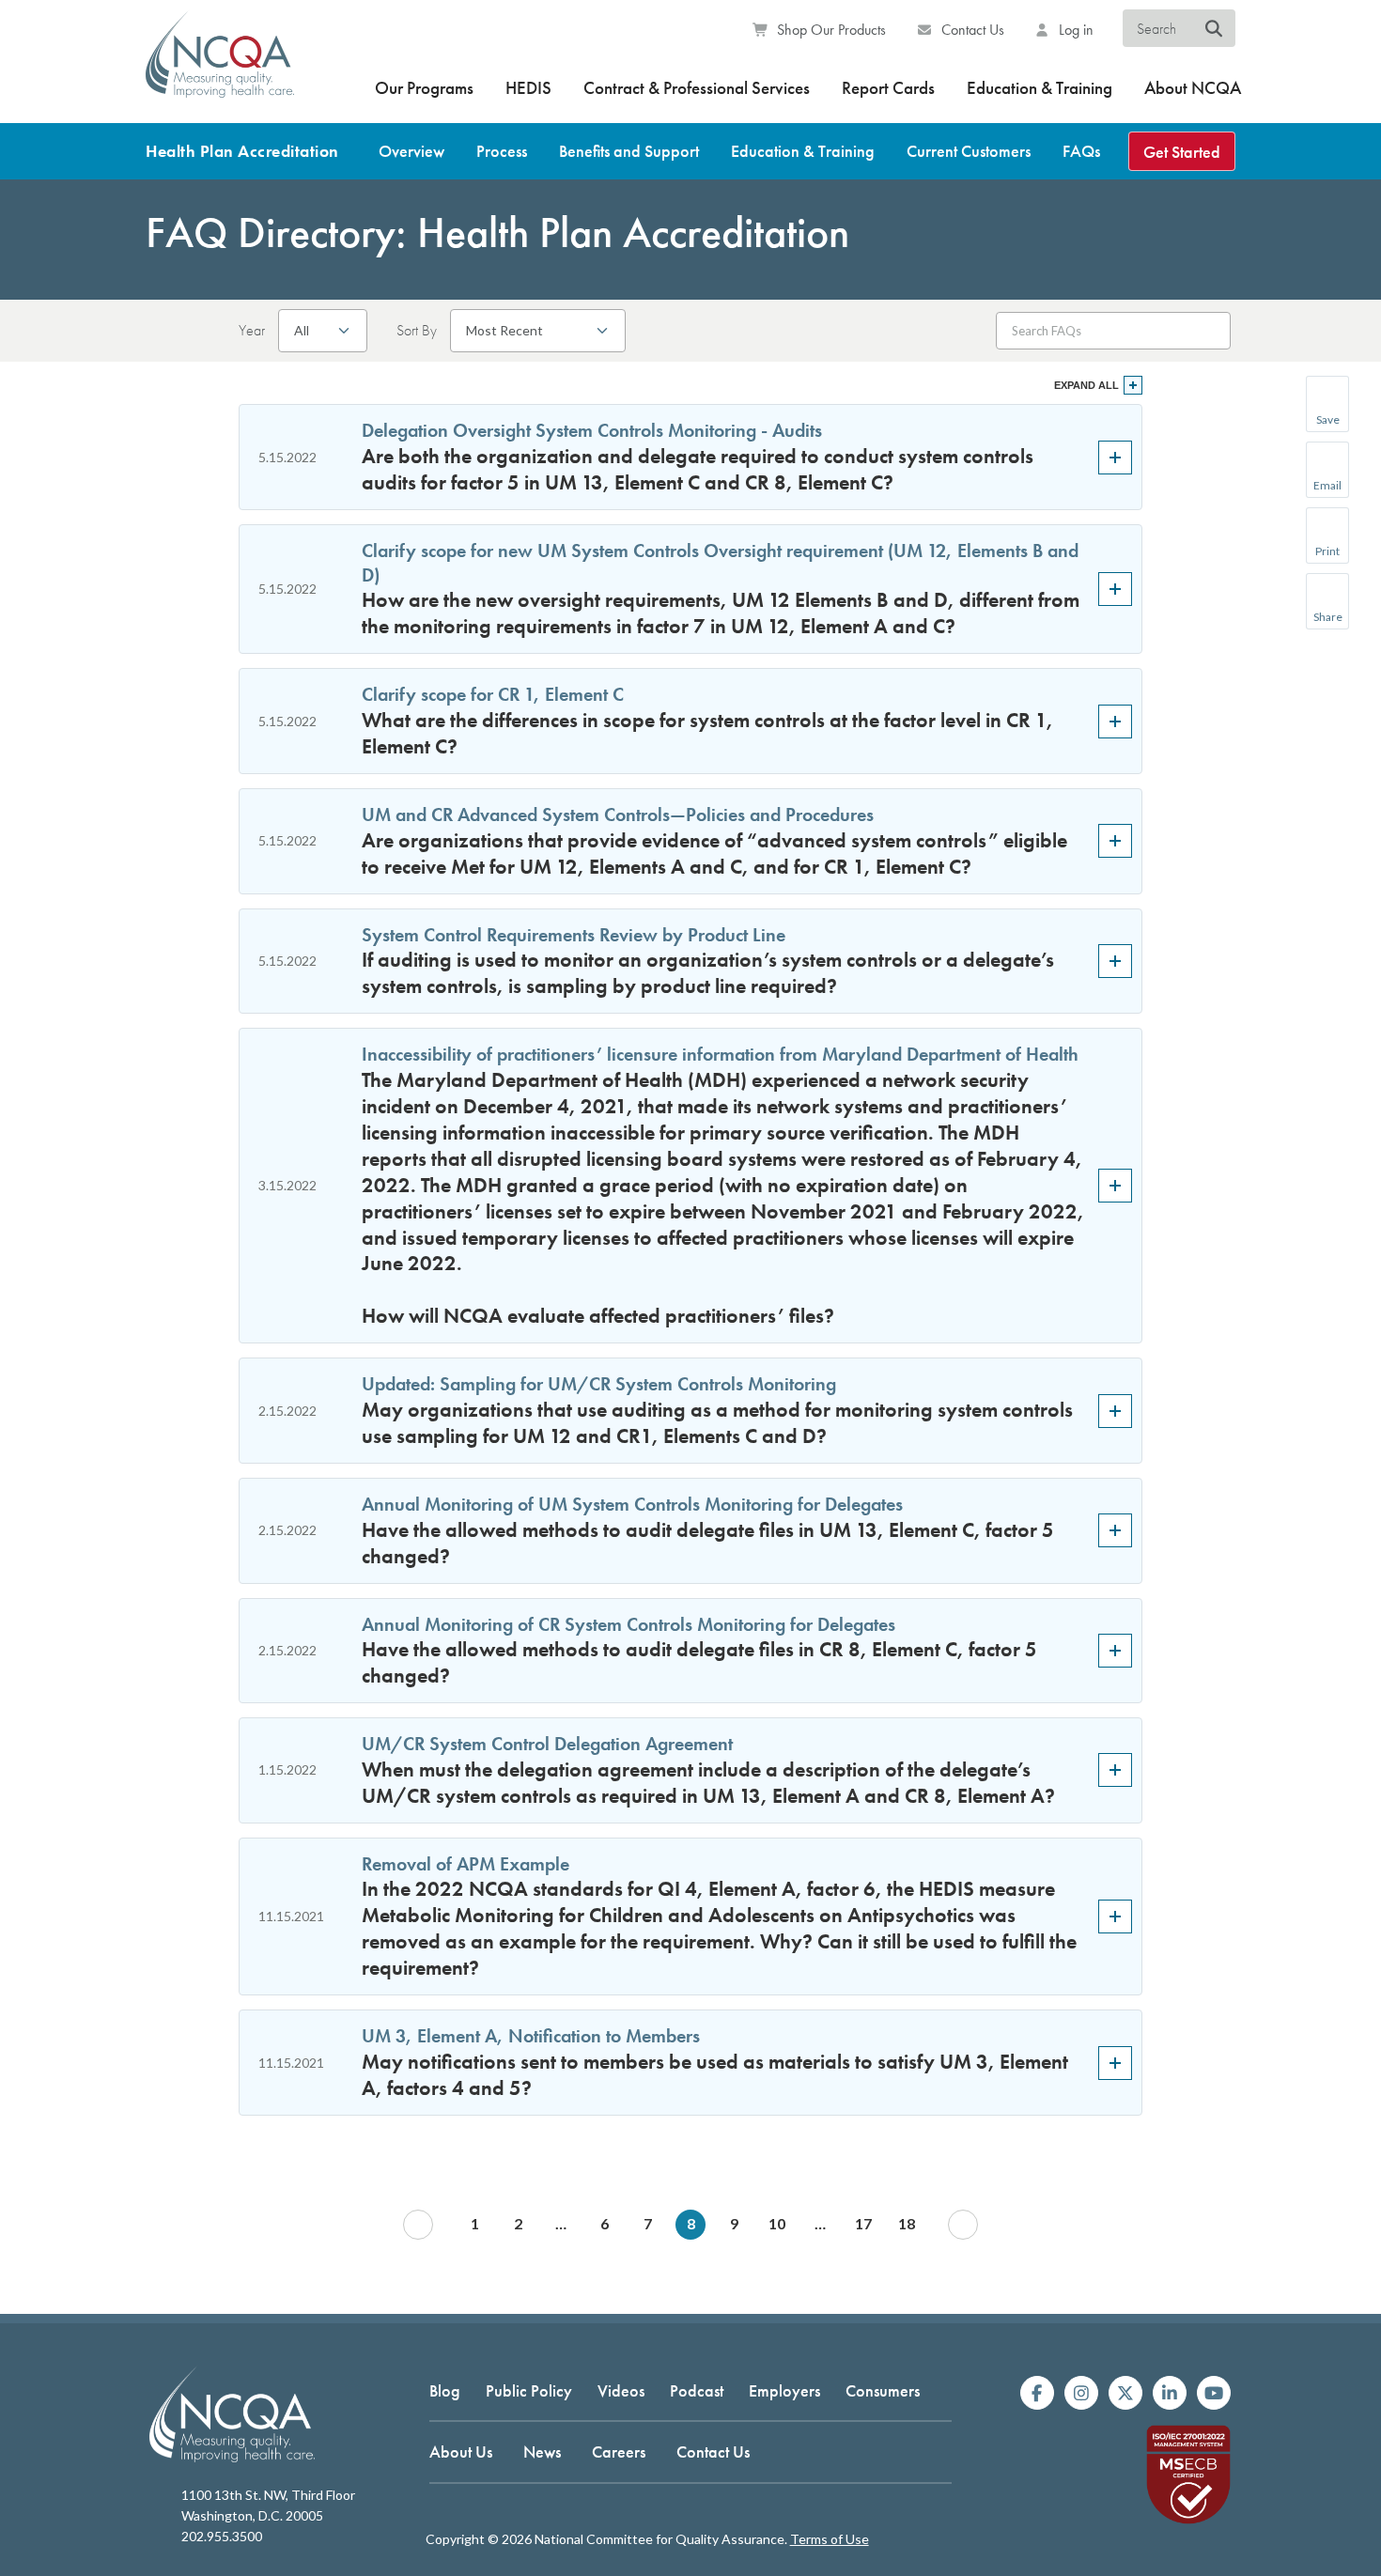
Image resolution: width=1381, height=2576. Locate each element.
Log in (1074, 30)
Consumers (883, 2390)
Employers (784, 2390)
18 (907, 2223)
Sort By (417, 331)
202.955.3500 (222, 2536)
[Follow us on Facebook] (1037, 2393)
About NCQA (1193, 88)
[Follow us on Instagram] (1081, 2393)
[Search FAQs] (1207, 330)
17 (863, 2223)
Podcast (697, 2390)
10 (777, 2223)
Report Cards (888, 88)
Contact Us (971, 30)
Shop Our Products (830, 30)
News (542, 2452)
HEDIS (528, 88)
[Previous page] (418, 2225)
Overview (411, 151)
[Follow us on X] (1125, 2393)
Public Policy (529, 2390)
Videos (621, 2390)
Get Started (1182, 152)
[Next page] (963, 2225)
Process (502, 151)
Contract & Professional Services (697, 88)
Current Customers (969, 151)
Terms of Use (830, 2539)
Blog (445, 2390)
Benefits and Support (629, 151)
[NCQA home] (220, 66)
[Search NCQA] (1214, 29)
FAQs (1081, 151)
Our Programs (424, 88)
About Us (461, 2452)
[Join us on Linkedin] (1170, 2393)
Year (252, 331)
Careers (619, 2452)
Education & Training (1040, 88)
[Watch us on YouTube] (1214, 2393)
